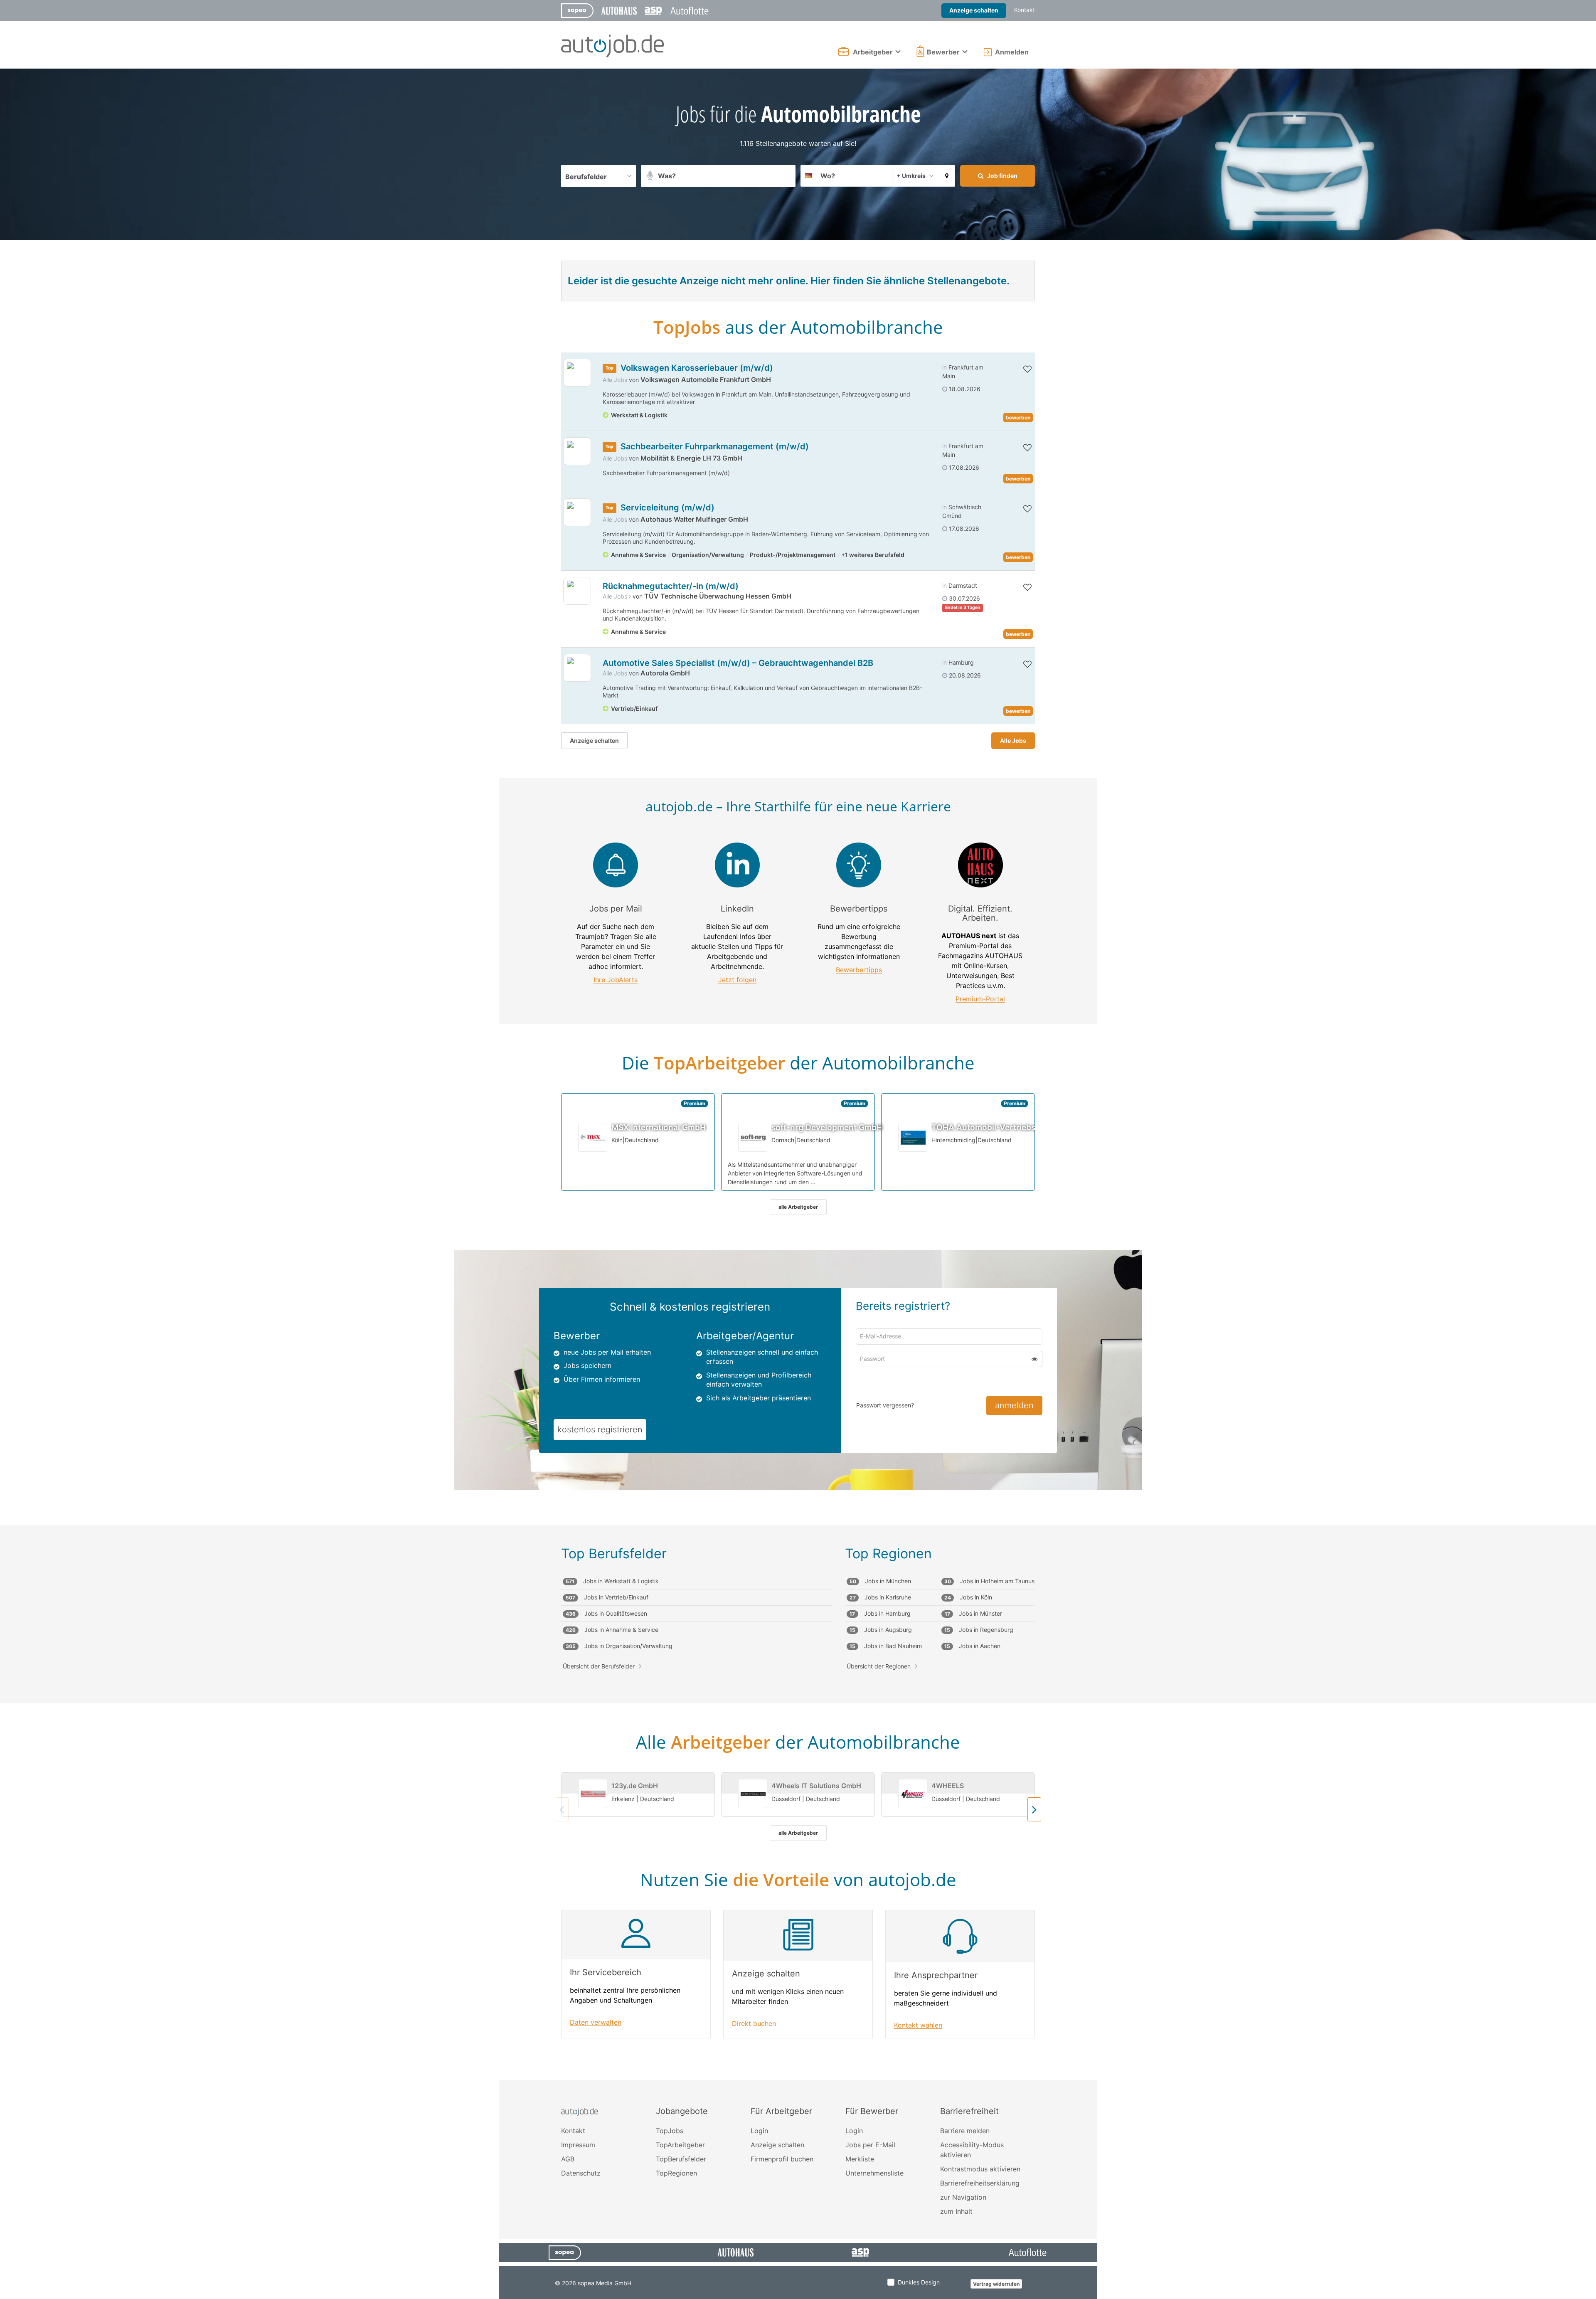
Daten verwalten (596, 2022)
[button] (947, 176)
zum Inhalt (956, 2211)
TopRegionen (676, 2173)
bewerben (1018, 418)
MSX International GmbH (659, 1127)
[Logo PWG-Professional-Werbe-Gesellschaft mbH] (577, 591)
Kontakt (1025, 10)
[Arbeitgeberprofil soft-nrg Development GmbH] (753, 1137)
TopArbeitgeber (680, 2145)
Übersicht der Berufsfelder (599, 1666)
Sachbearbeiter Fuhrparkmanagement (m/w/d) (715, 446)
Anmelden (1012, 52)
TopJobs (670, 2131)
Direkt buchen (754, 2024)
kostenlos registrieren (600, 1429)
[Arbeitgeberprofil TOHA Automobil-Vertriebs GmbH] (913, 1137)
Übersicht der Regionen (879, 1666)
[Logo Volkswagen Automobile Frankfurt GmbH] (577, 373)
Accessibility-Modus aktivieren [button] (972, 2150)
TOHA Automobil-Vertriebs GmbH (996, 1127)
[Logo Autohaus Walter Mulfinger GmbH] (577, 512)
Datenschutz (581, 2173)
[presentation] (1034, 1809)
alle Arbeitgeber (798, 1207)
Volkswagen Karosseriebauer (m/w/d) (697, 368)
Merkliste (860, 2159)
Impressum (578, 2145)
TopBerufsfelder (681, 2159)
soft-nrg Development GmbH (827, 1127)
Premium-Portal (980, 999)
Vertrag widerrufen (996, 2284)
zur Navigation (963, 2197)
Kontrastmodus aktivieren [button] (980, 2169)
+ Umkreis (911, 176)
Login (759, 2131)
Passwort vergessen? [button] (885, 1405)
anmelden (1014, 1405)
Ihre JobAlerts (616, 980)
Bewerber (943, 52)
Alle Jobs (615, 380)
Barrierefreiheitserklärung (980, 2183)
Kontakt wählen (918, 2025)
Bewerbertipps (859, 970)
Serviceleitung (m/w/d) (667, 508)
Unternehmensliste (874, 2173)
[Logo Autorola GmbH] (577, 668)
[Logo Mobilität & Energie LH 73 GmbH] (577, 451)
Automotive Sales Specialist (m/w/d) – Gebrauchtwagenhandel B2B (738, 663)
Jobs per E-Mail (870, 2145)
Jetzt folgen (737, 980)
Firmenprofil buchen (782, 2159)
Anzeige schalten (974, 10)
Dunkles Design (919, 2282)
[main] (798, 1074)
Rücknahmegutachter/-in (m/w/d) (671, 586)
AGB (568, 2159)
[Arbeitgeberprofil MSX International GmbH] (593, 1137)
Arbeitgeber (873, 52)
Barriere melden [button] (965, 2131)
